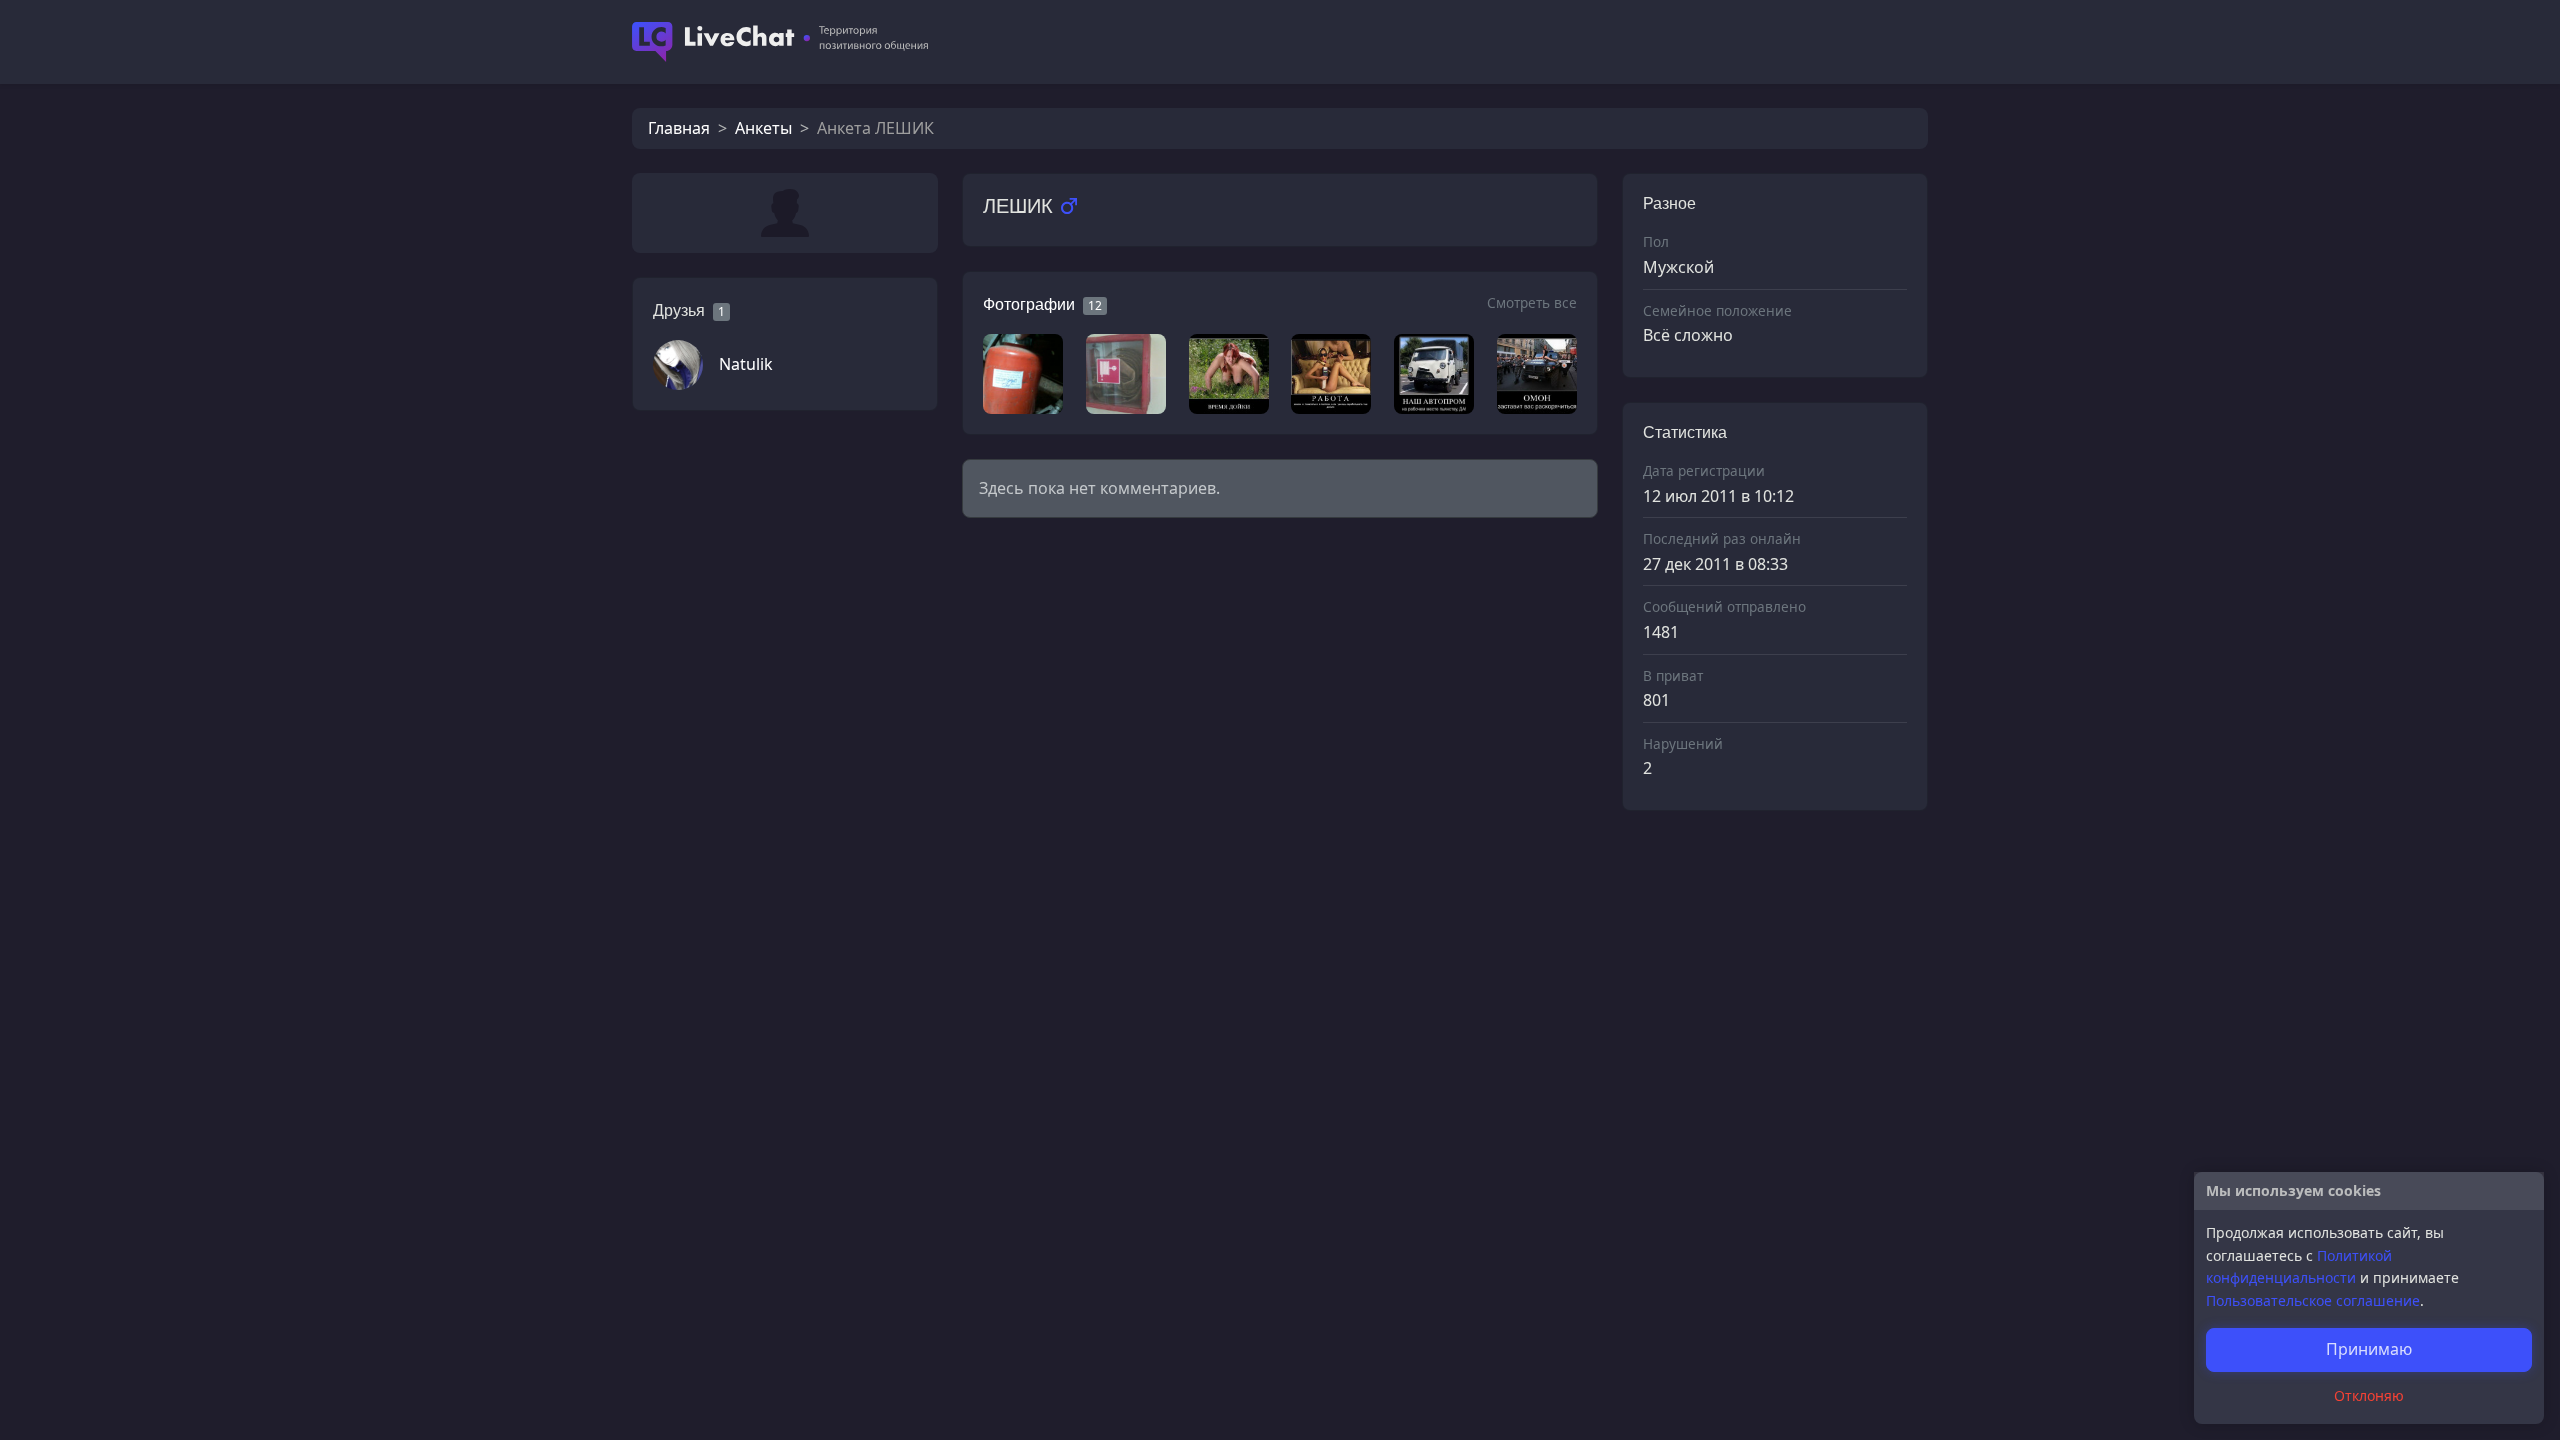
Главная (679, 128)
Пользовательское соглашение (2313, 1300)
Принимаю (2369, 1349)
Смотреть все (1532, 302)
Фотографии (1029, 304)
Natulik (746, 364)
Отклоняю (2369, 1395)
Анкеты (763, 128)
